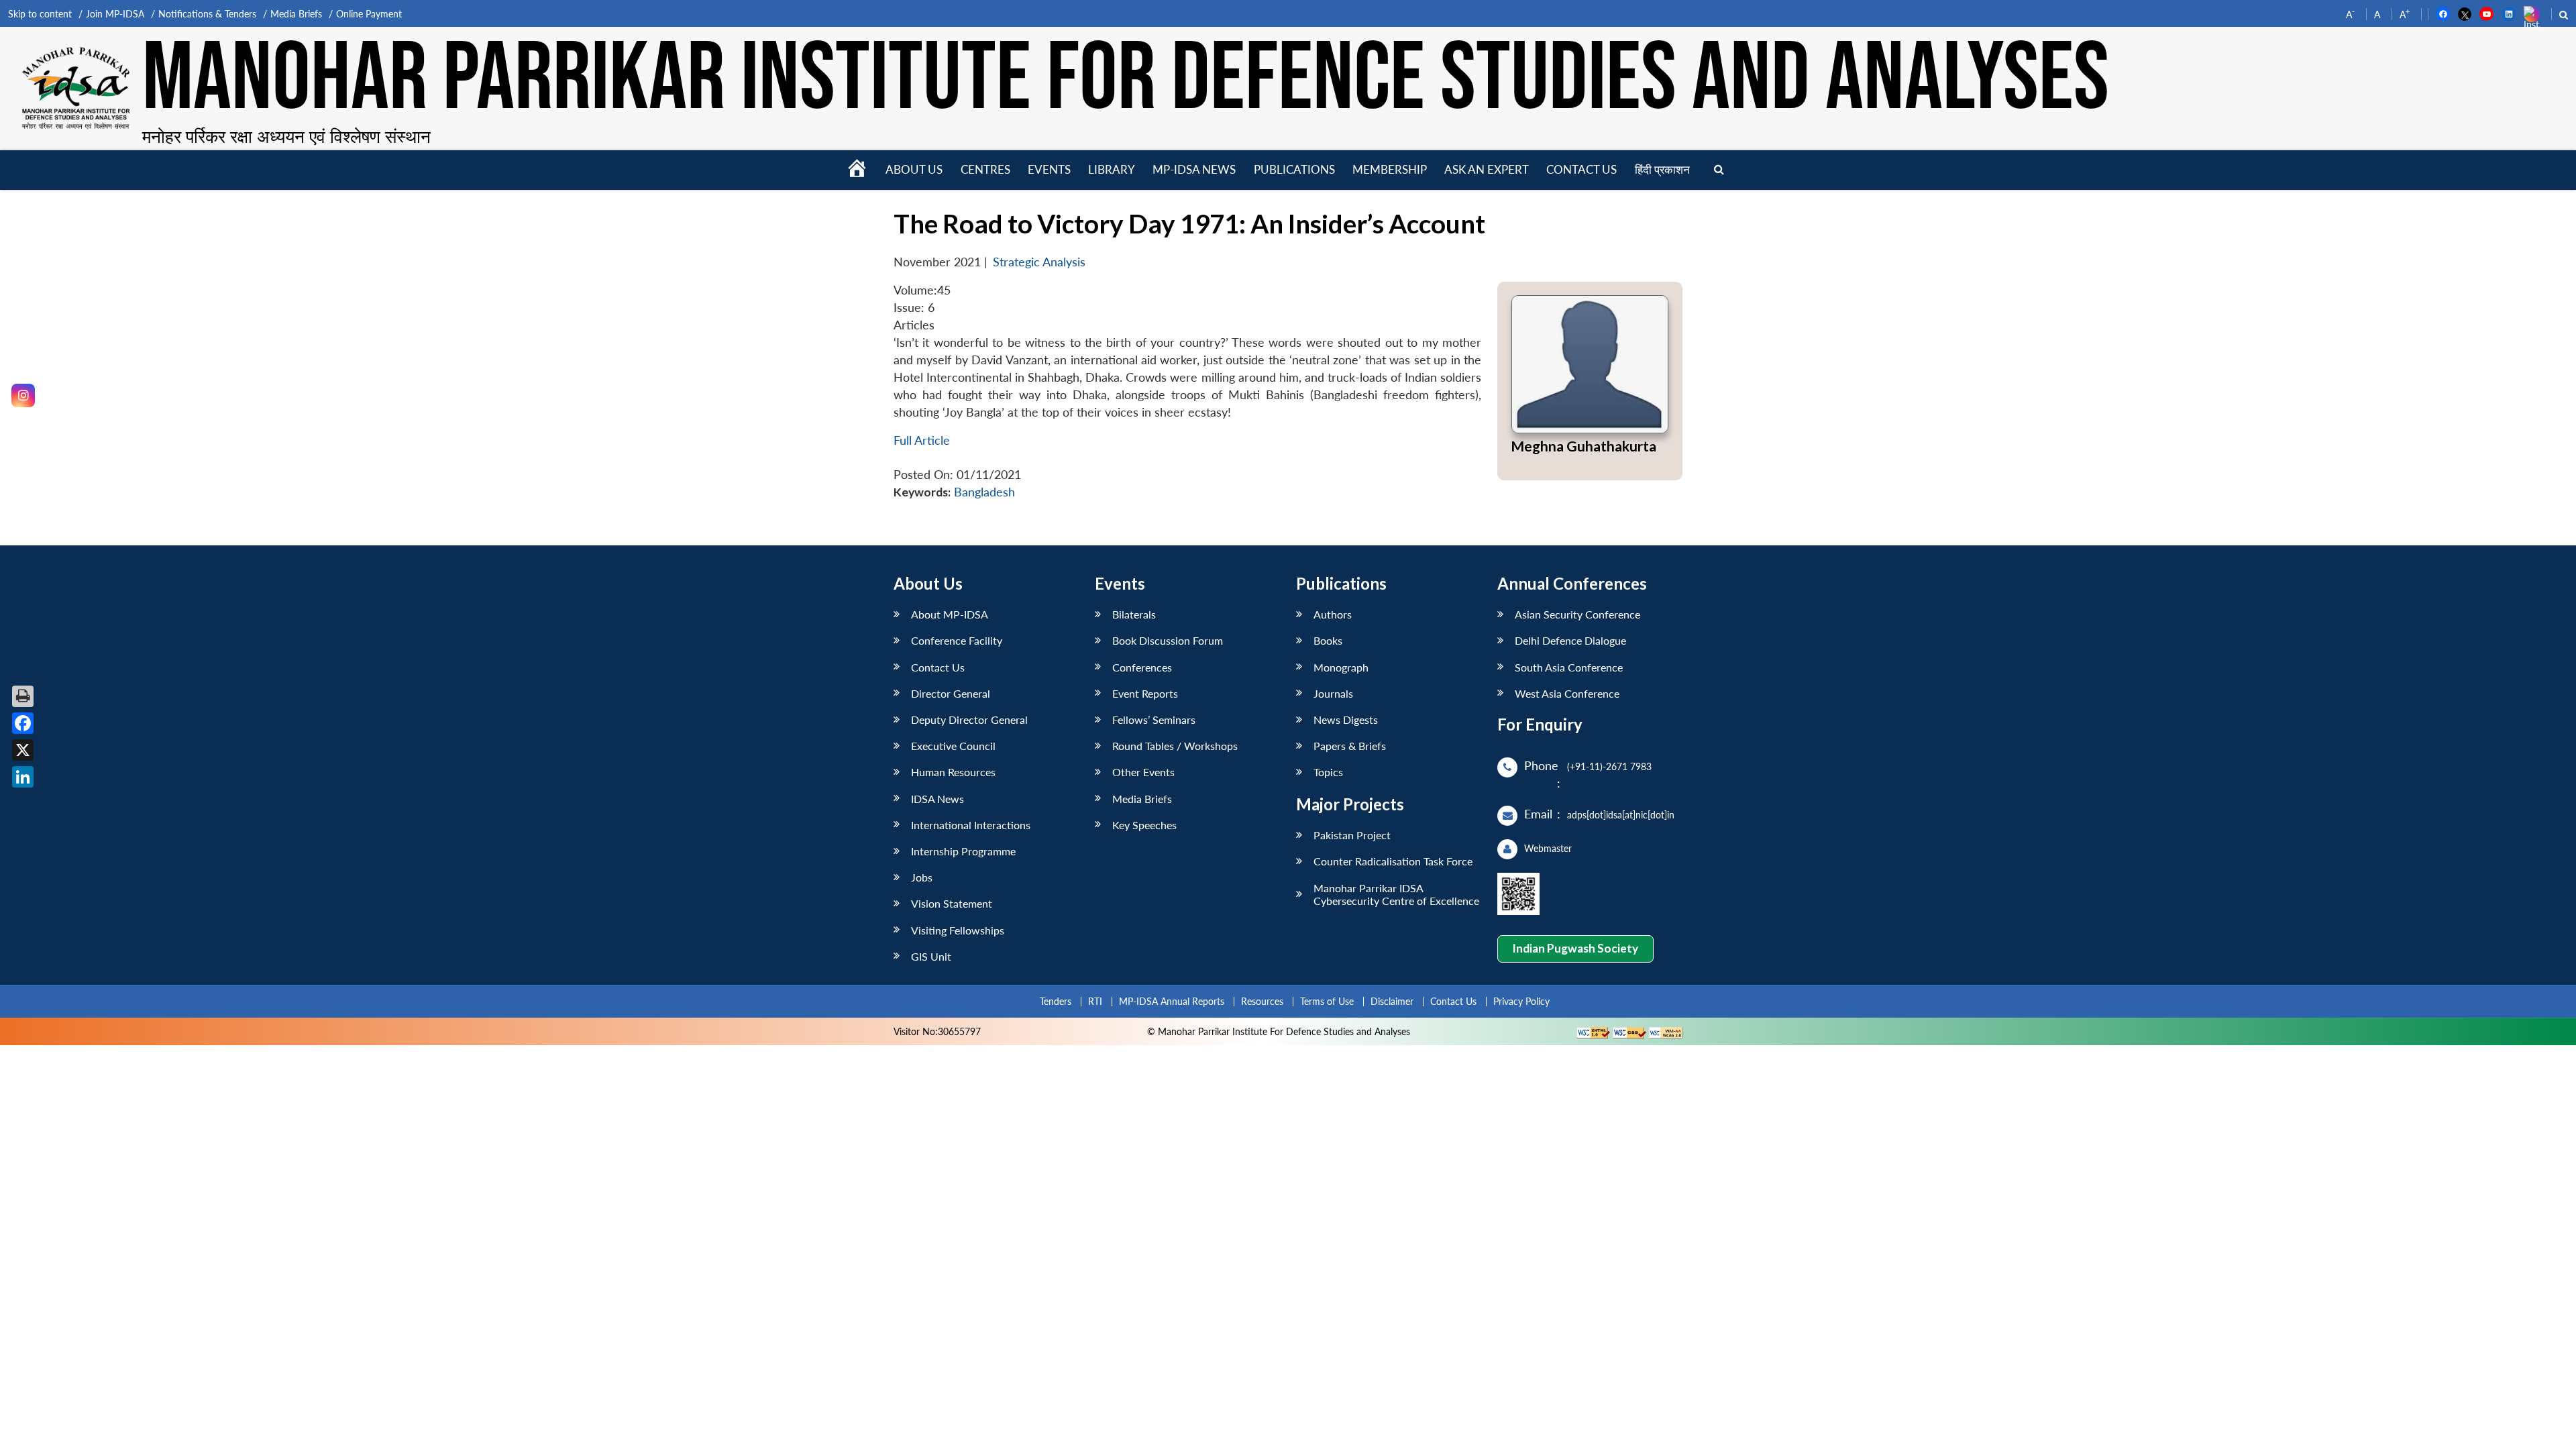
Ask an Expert (1487, 169)
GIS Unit (931, 956)
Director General (951, 693)
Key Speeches (1144, 825)
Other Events (1143, 772)
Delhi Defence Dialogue (1570, 640)
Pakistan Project (1352, 835)
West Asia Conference (1567, 693)
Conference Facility (957, 640)
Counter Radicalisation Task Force (1393, 861)
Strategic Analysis (1039, 262)
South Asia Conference (1569, 667)
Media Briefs (296, 14)
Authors (1333, 614)
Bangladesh (984, 492)
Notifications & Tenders (207, 14)
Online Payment (369, 14)
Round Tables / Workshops (1175, 746)
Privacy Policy (1521, 1001)
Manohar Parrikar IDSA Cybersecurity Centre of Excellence (1396, 894)
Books (1328, 640)
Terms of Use (1327, 1001)
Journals (1333, 693)
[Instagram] (23, 395)
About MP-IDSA (950, 614)
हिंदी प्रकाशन (1662, 169)
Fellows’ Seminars (1154, 719)
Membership (1390, 169)
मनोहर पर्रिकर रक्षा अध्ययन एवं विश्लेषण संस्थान (286, 136)
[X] (23, 750)
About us (914, 169)
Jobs (922, 877)
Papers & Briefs (1350, 746)
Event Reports (1145, 693)
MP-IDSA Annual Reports (1172, 1001)
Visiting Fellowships (958, 930)
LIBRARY (1112, 169)
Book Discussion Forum (1168, 640)
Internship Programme (963, 851)
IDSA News (937, 799)
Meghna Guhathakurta (1584, 446)
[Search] (1719, 170)
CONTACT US (1581, 169)
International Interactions (971, 825)
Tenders (1056, 1001)
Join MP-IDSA (115, 14)
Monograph (1341, 667)
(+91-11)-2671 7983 (1609, 766)
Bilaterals (1134, 614)
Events (1049, 169)
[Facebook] (23, 723)
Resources (1262, 1001)
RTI (1095, 1001)
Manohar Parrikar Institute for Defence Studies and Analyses (1126, 80)
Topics (1328, 772)
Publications (1294, 169)
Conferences (1142, 667)
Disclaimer (1392, 1001)
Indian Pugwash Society (1575, 948)
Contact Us (938, 667)
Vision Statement (952, 903)
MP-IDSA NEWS (1194, 169)
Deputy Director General (969, 719)
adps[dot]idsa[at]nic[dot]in (1621, 815)
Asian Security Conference (1577, 614)
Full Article (922, 440)
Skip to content (40, 14)
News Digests (1346, 719)
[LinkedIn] (23, 777)
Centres (985, 169)
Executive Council (953, 746)
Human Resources (953, 772)
